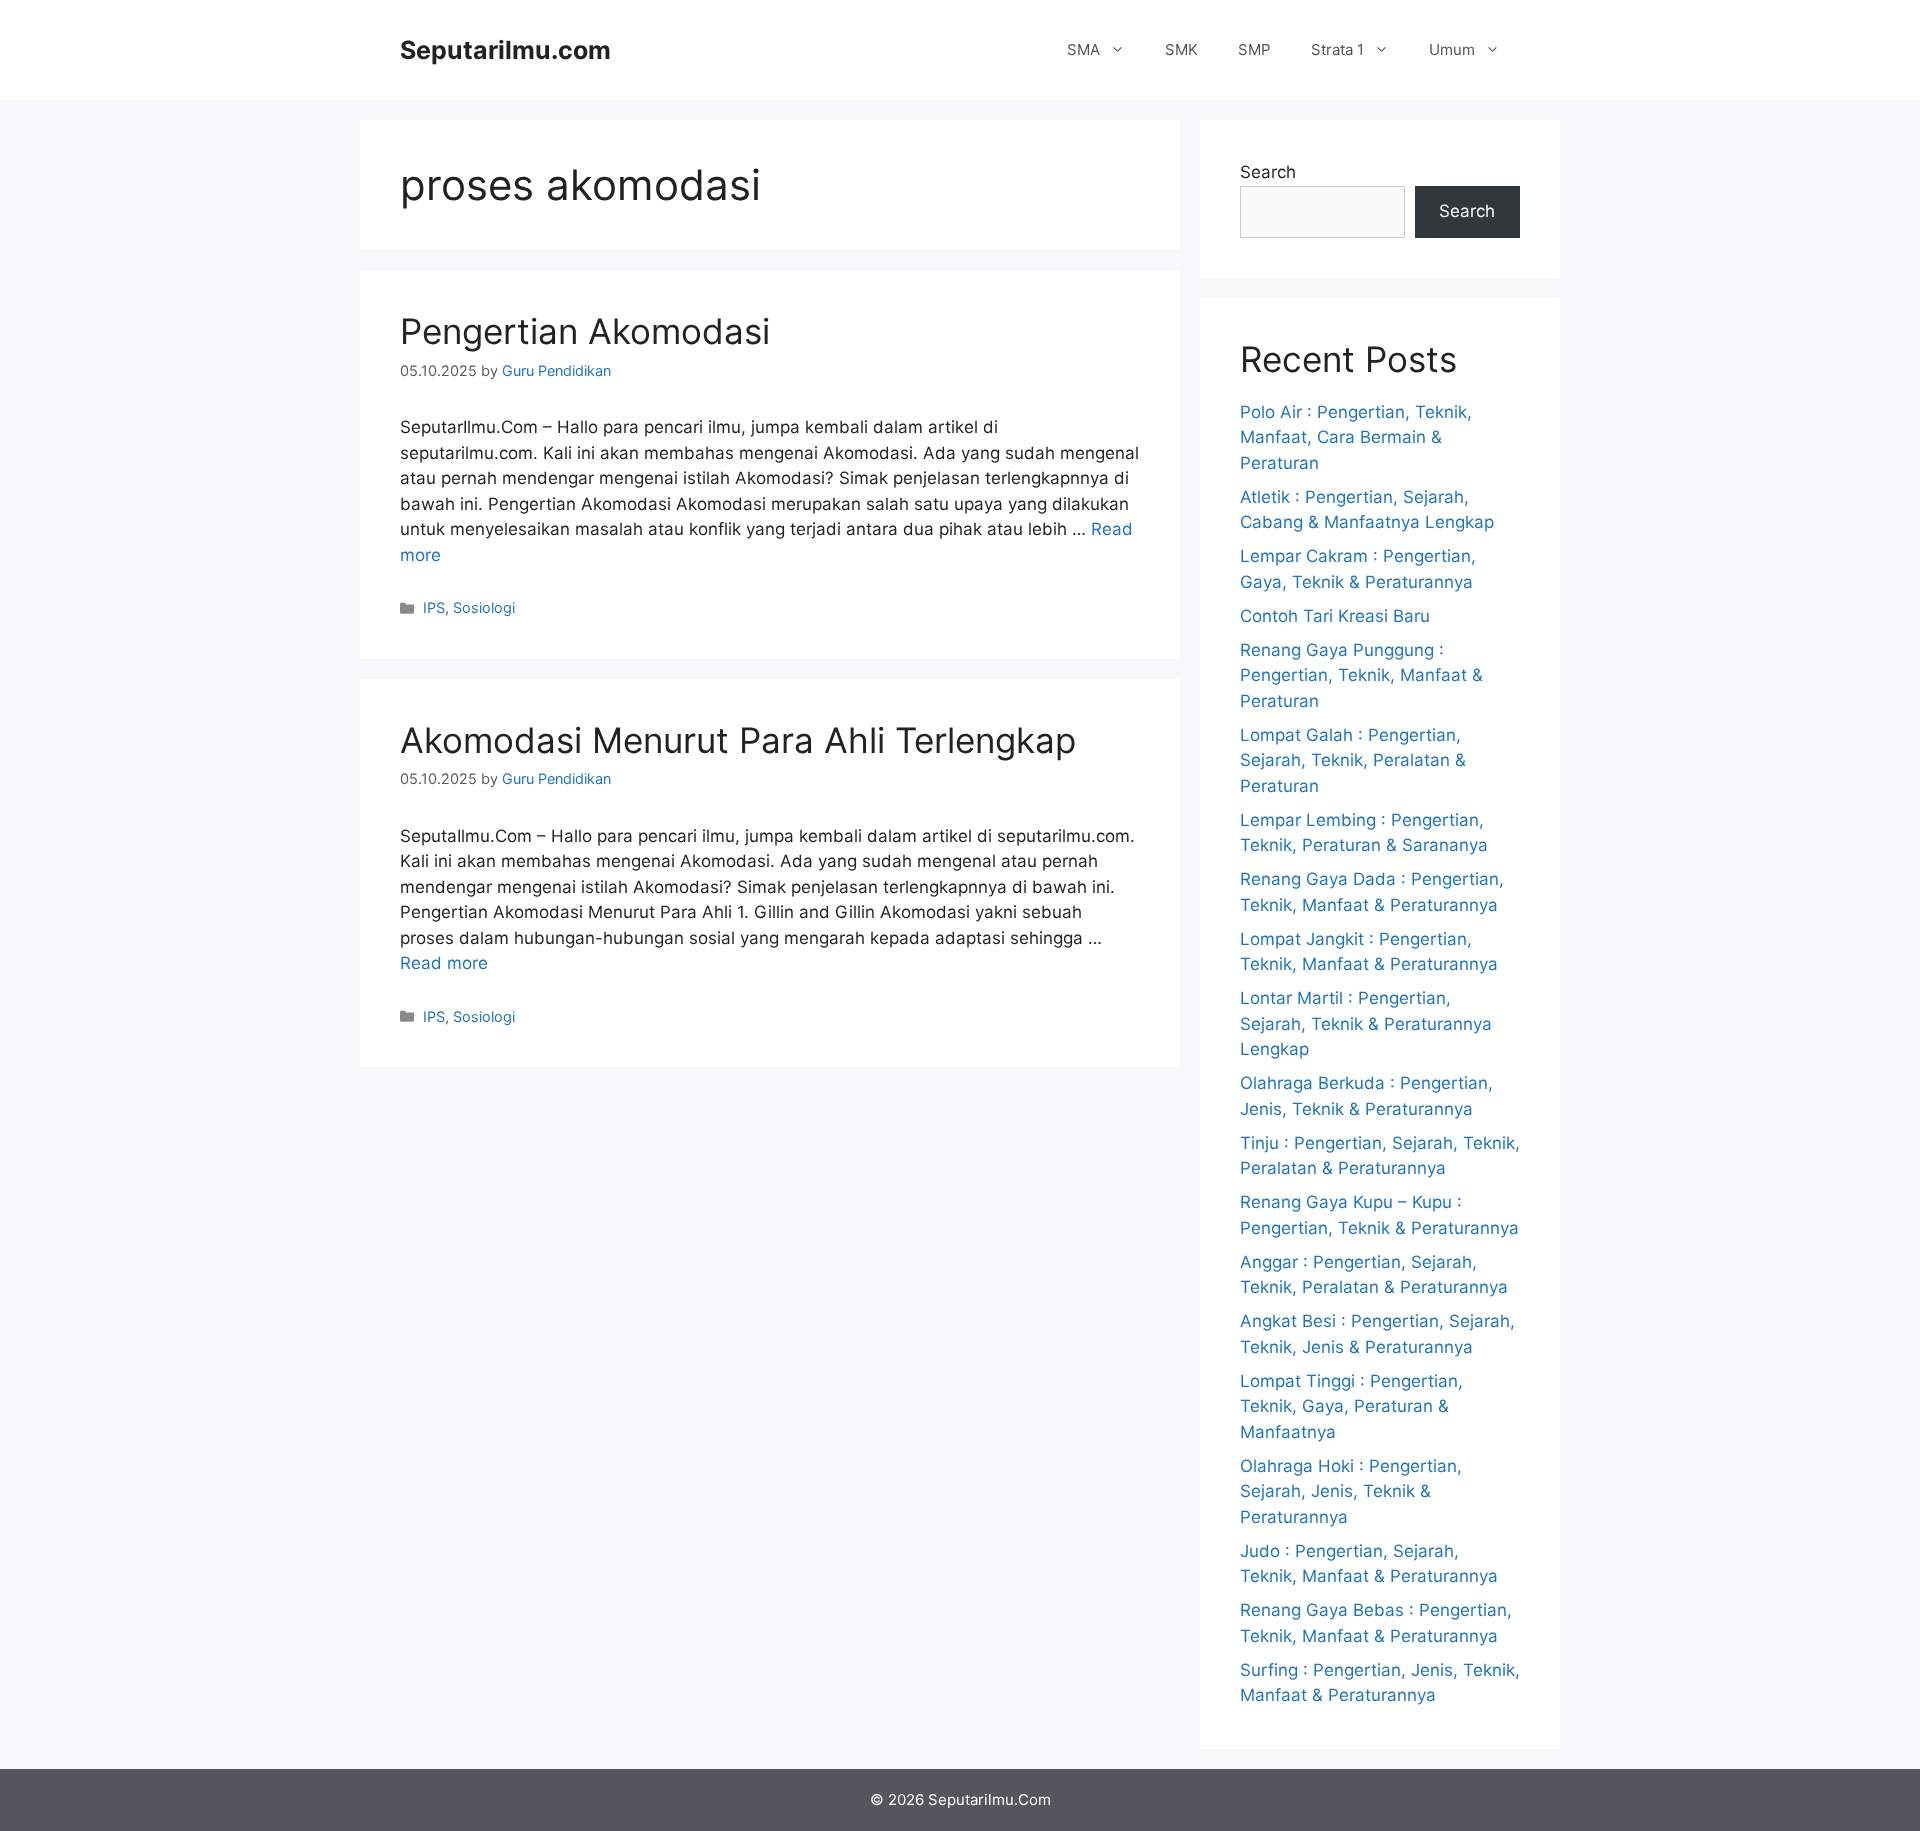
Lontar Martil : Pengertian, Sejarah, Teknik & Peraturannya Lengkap (1366, 1023)
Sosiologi (484, 607)
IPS (434, 607)
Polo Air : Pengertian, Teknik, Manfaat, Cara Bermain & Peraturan (1356, 437)
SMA (1083, 49)
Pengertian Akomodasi (585, 331)
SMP (1254, 49)
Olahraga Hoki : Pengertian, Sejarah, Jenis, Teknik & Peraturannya (1351, 1491)
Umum (1452, 49)
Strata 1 (1337, 49)
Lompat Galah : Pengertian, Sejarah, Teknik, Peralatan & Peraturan (1353, 760)
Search (1268, 172)
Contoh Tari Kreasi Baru (1335, 616)
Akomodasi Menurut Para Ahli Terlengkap (738, 740)
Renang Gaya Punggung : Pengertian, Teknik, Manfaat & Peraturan (1361, 675)
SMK (1181, 49)
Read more (444, 963)
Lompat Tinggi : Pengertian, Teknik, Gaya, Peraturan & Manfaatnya (1351, 1406)
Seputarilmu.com (505, 50)
